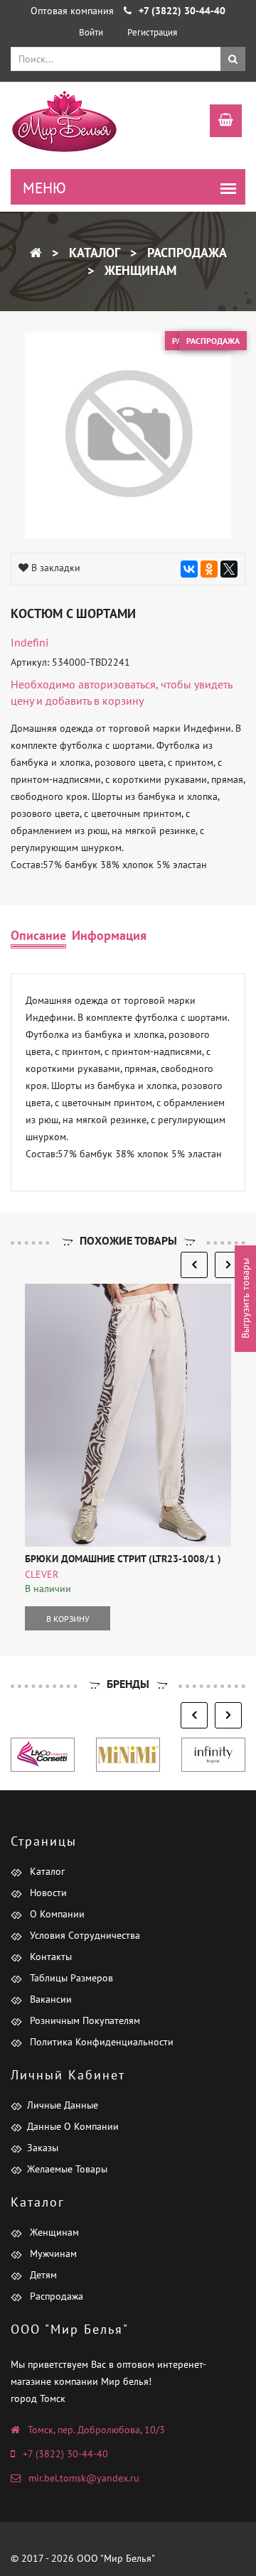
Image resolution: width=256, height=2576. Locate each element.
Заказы (43, 2148)
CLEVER (42, 1574)
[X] (229, 569)
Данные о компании (73, 2126)
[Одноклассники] (209, 569)
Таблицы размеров (70, 1978)
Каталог (93, 253)
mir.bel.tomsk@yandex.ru (84, 2478)
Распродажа (185, 253)
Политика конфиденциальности (100, 2042)
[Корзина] (219, 122)
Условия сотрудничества (84, 1935)
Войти (91, 32)
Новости (47, 1893)
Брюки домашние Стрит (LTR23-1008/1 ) (123, 1559)
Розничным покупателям (84, 2020)
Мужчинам (52, 2253)
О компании (56, 1914)
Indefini (30, 642)
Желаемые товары (67, 2169)
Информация (109, 935)
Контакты (49, 1957)
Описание (38, 935)
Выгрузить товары (245, 1299)
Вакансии (49, 1999)
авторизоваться (117, 684)
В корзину (68, 1619)
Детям (42, 2275)
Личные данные (63, 2105)
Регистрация (152, 32)
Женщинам (139, 270)
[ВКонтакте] (189, 569)
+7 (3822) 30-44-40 (65, 2454)
